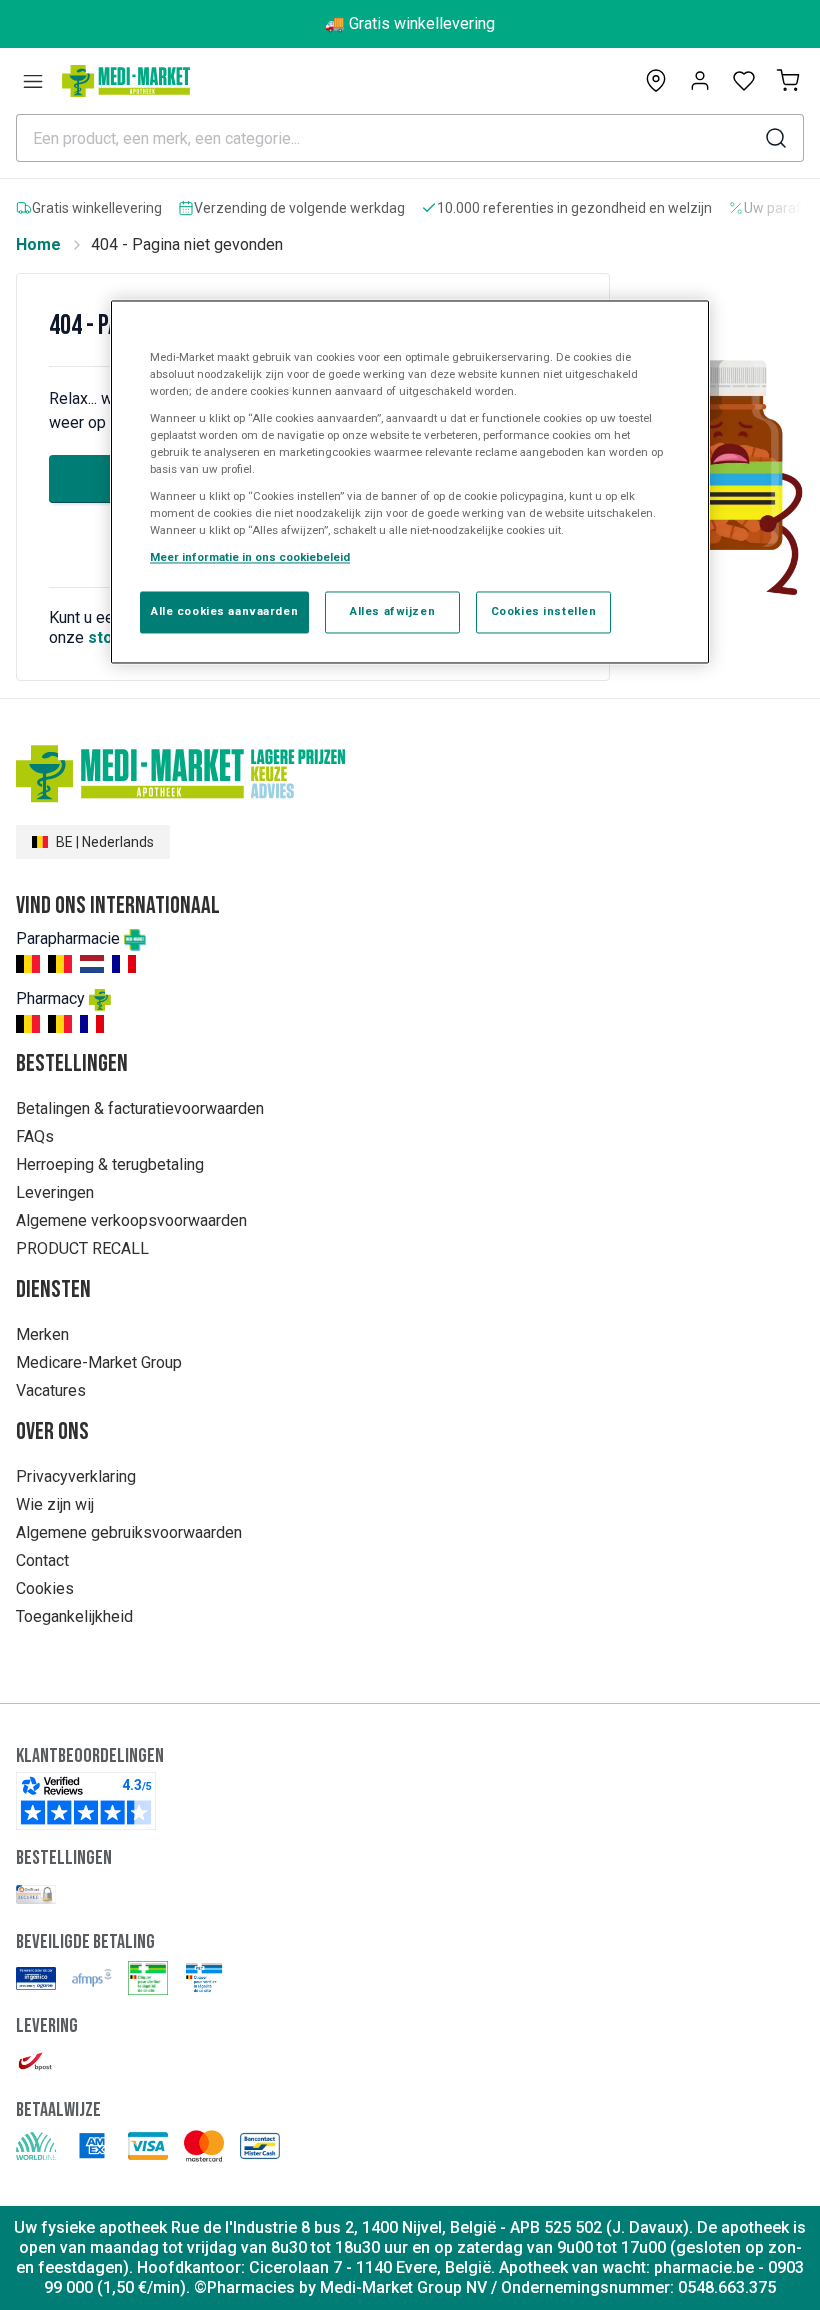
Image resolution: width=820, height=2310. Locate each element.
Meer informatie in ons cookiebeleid (250, 558)
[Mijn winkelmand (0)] (788, 81)
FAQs (35, 1136)
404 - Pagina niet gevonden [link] (187, 244)
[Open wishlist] (744, 81)
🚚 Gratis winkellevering (410, 23)
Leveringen (55, 1192)
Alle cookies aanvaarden (224, 612)
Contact (42, 1560)
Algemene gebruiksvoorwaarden (129, 1532)
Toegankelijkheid (74, 1616)
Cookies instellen (544, 612)
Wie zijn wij (55, 1504)
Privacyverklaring (76, 1476)
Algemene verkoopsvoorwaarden (131, 1220)
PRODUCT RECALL (82, 1248)
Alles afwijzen (392, 612)
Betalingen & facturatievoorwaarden (140, 1108)
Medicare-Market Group (99, 1362)
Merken (42, 1334)
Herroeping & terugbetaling (110, 1164)
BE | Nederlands (105, 842)
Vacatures (51, 1390)
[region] (410, 482)
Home (38, 244)
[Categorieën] (33, 81)
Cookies (45, 1588)
